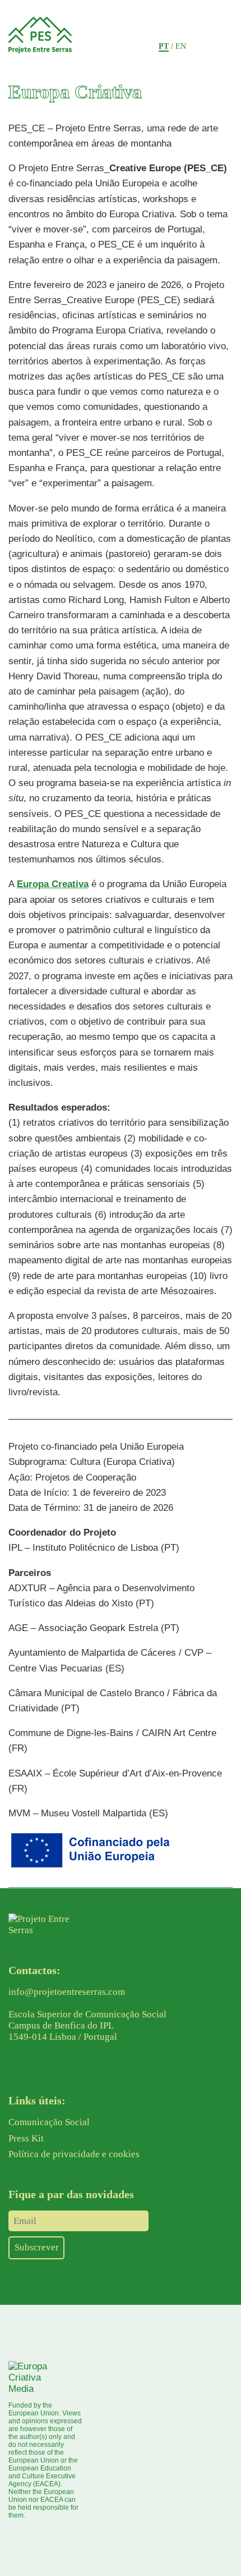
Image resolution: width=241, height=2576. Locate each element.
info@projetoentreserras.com (67, 1992)
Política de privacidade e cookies (74, 2154)
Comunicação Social (49, 2122)
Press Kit (26, 2138)
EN (181, 46)
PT (164, 46)
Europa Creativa (53, 884)
